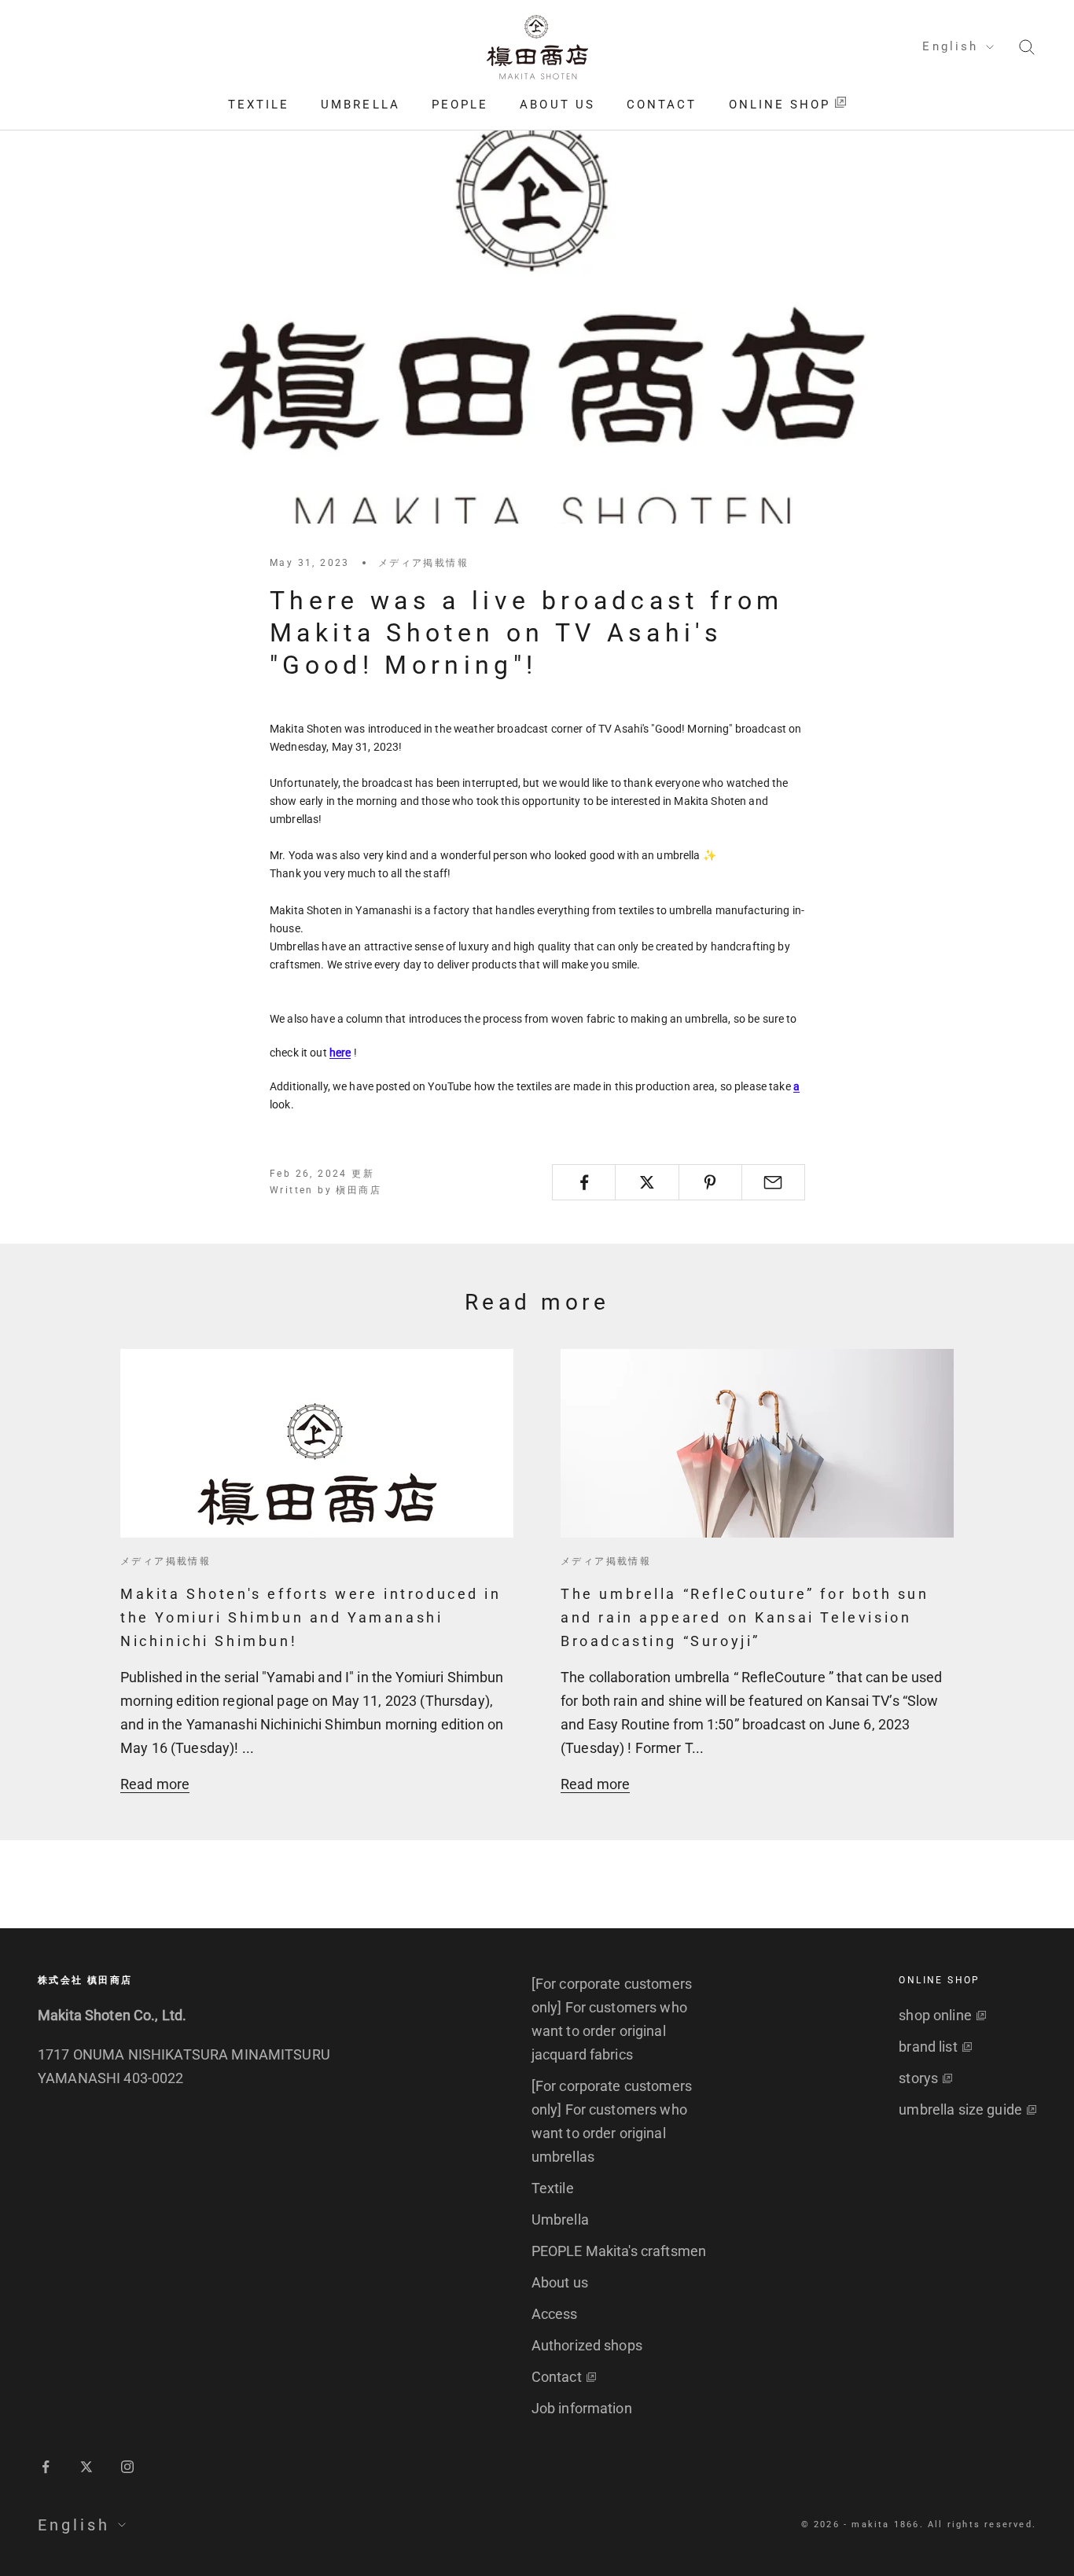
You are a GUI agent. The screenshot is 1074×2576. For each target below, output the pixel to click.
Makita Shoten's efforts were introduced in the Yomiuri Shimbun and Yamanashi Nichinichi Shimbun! (311, 1617)
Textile (553, 2188)
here (340, 1053)
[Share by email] (773, 1182)
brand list (928, 2047)
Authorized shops (587, 2345)
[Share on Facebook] (584, 1182)
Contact (557, 2377)
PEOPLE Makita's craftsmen (619, 2251)
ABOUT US (557, 105)
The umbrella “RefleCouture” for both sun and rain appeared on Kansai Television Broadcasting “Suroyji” (745, 1617)
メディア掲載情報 (423, 563)
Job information (582, 2408)
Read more (155, 1784)
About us (560, 2282)
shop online (935, 2015)
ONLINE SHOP (780, 105)
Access (555, 2314)
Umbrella (560, 2220)
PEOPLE (460, 105)
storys (918, 2078)
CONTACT (662, 105)
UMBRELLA (360, 105)
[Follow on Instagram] (127, 2467)
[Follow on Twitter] (86, 2467)
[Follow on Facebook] (46, 2467)
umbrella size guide (960, 2109)
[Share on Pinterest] (710, 1182)
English (950, 46)
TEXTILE (259, 105)
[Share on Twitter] (647, 1182)
